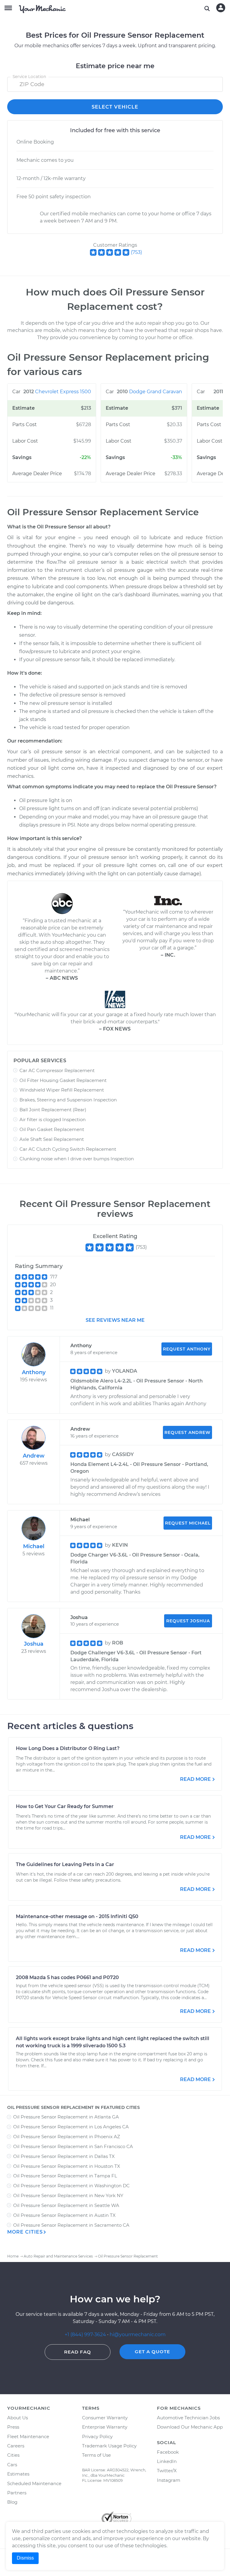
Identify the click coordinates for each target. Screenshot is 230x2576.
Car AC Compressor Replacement (57, 1070)
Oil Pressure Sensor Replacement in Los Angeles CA (71, 2127)
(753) (136, 252)
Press (13, 2427)
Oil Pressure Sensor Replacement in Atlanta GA (66, 2117)
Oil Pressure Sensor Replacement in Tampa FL (65, 2176)
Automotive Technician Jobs (188, 2418)
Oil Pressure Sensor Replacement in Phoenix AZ (67, 2137)
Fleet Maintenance (28, 2436)
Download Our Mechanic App (190, 2427)
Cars (12, 2465)
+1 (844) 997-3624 (85, 2335)
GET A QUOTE (152, 2352)
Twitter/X (167, 2471)
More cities (25, 2232)
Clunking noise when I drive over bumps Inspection (77, 1159)
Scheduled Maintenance (34, 2483)
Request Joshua (188, 1621)
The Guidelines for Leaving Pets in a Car (65, 1864)
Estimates (18, 2474)
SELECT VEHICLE (115, 107)
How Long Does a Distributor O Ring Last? (68, 1748)
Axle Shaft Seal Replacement (52, 1139)
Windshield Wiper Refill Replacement (62, 1090)
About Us (18, 2418)
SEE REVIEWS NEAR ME (115, 1320)
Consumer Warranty (105, 2418)
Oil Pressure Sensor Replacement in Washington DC (71, 2186)
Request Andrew (187, 1432)
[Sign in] (221, 8)
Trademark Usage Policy (109, 2446)
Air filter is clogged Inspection (53, 1119)
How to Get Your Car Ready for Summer (65, 1806)
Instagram (169, 2480)
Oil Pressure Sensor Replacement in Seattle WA (66, 2205)
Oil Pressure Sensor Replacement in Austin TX (64, 2215)
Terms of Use (96, 2455)
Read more (195, 1779)
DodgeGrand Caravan (156, 392)
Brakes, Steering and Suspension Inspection (68, 1100)
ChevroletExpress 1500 (63, 392)
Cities (13, 2455)
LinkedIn (167, 2461)
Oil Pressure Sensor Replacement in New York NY (68, 2195)
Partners (17, 2493)
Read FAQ (78, 2352)
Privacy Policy (97, 2436)
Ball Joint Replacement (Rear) (53, 1110)
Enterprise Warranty (105, 2427)
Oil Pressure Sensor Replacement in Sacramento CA (71, 2225)
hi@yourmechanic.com (138, 2335)
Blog (12, 2502)
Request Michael (188, 1523)
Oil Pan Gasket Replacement (52, 1129)
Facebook (168, 2452)
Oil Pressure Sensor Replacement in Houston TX (67, 2166)
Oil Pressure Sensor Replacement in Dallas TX (64, 2156)
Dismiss (25, 2558)
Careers (16, 2446)
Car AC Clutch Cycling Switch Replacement (68, 1149)
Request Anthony (187, 1349)
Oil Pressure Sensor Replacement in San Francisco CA (73, 2146)
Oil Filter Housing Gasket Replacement (63, 1080)
